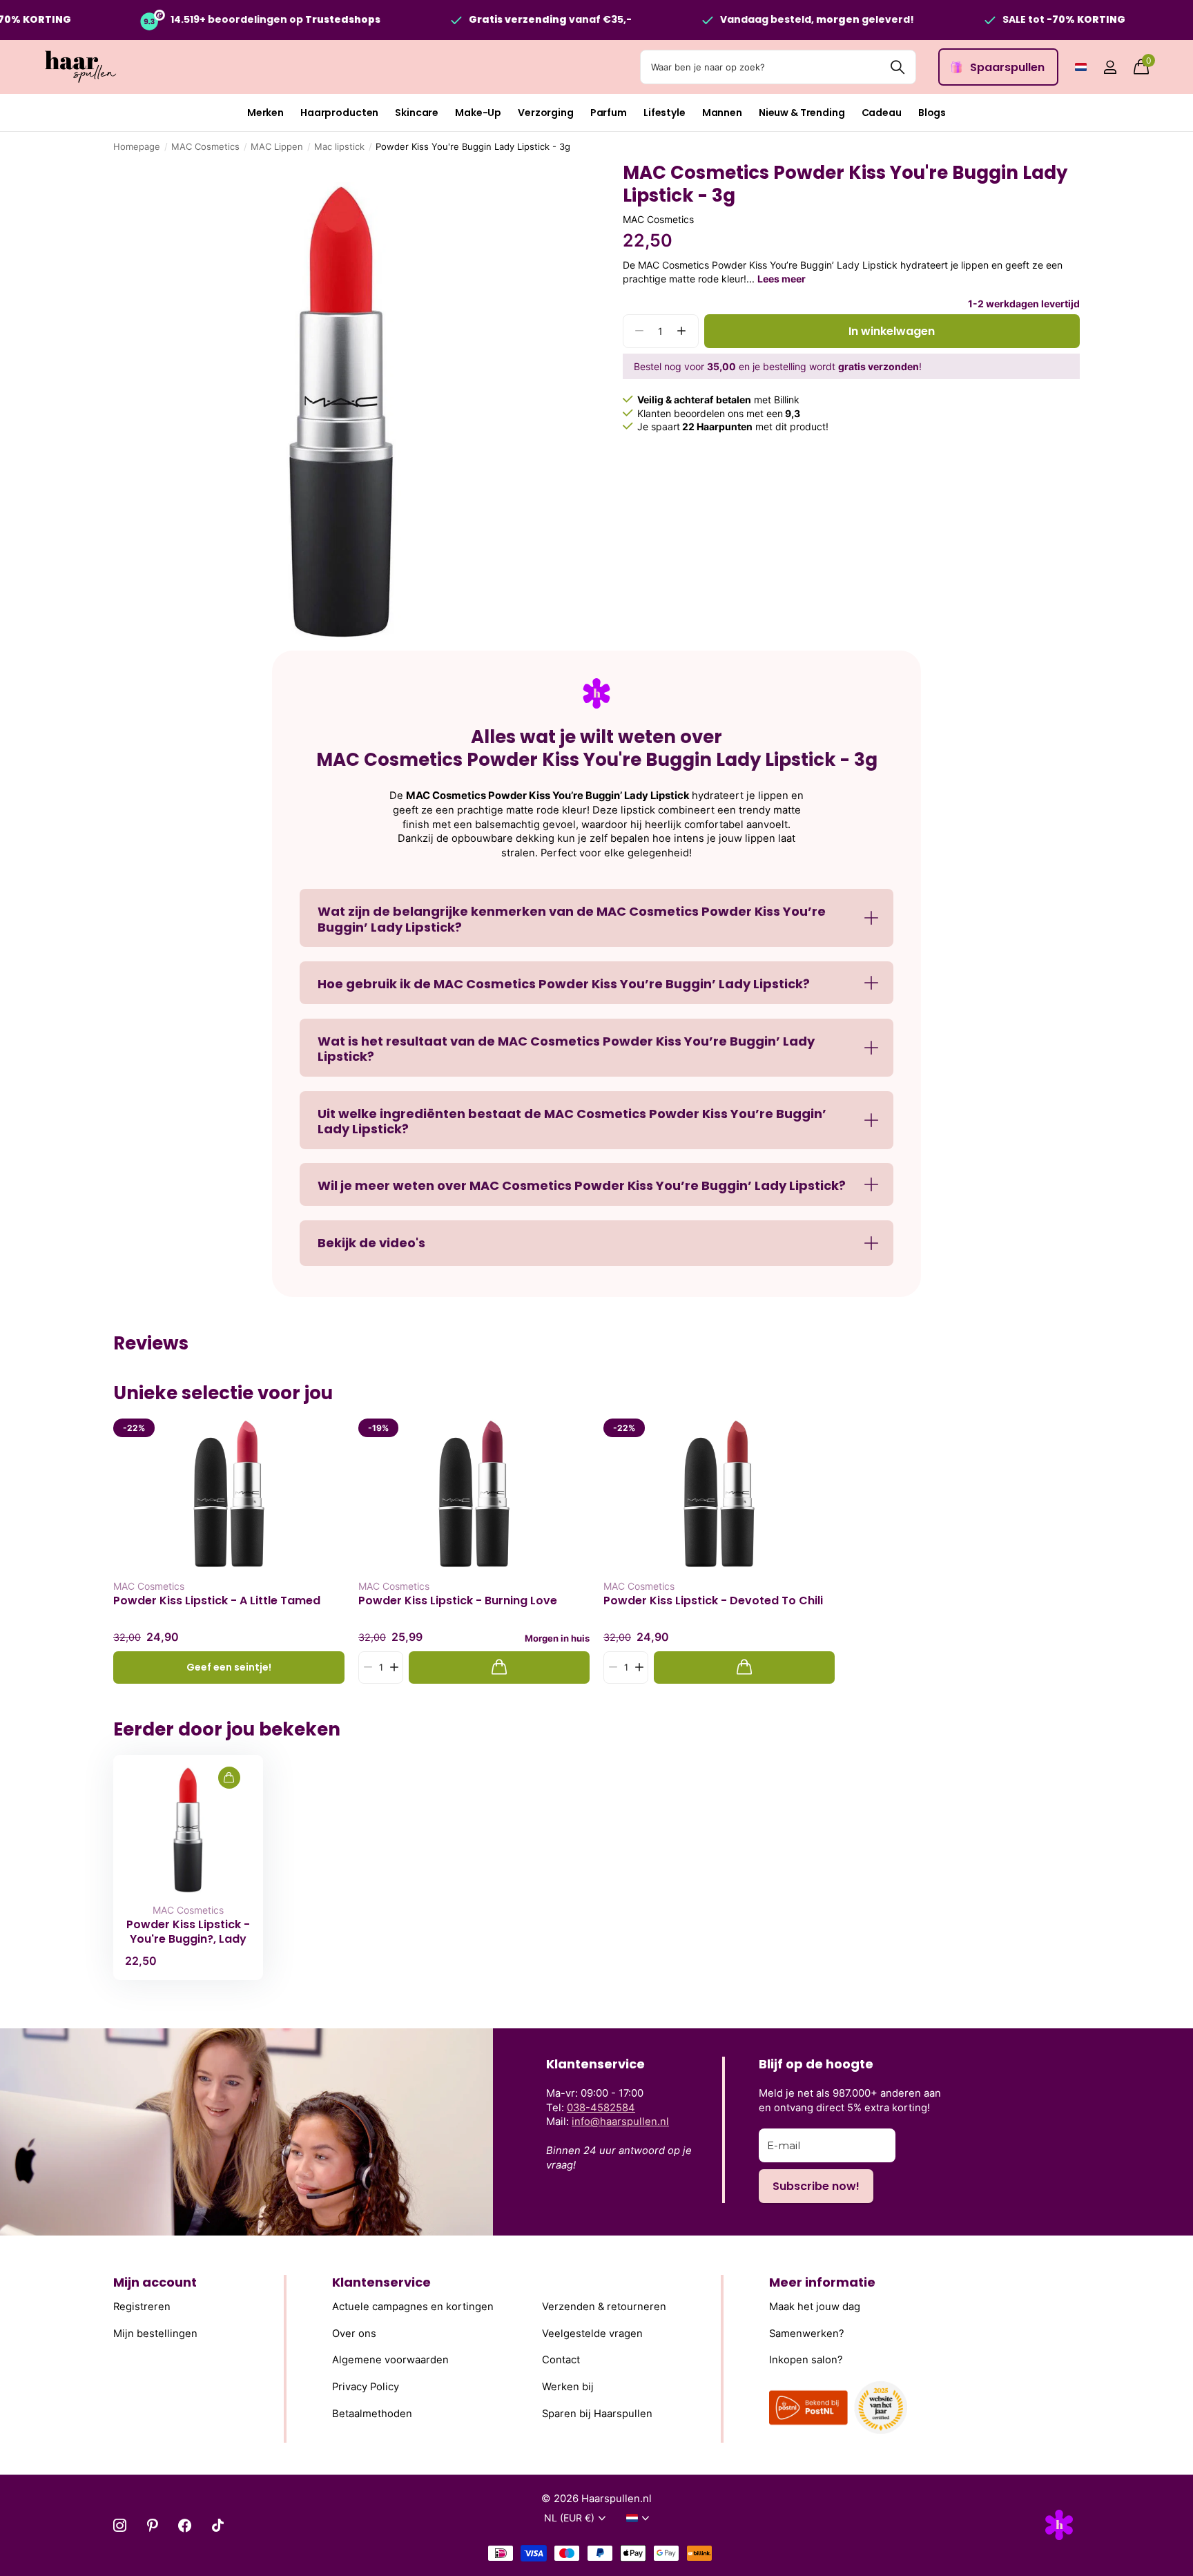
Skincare (417, 113)
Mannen (722, 113)
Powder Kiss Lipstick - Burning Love (458, 1601)
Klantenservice (381, 2282)
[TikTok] (218, 2525)
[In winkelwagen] (499, 1667)
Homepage (137, 146)
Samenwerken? (807, 2334)
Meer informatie (822, 2282)
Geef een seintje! (229, 1667)
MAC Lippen (277, 146)
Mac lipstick (339, 146)
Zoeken (897, 67)
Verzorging (546, 113)
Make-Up (478, 113)
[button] (682, 331)
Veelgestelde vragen (592, 2334)
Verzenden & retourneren (604, 2307)
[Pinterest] (152, 2525)
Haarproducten (339, 113)
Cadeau (882, 113)
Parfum (609, 113)
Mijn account (155, 2282)
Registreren (142, 2307)
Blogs (932, 113)
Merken (265, 113)
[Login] (1110, 67)
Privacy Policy (366, 2387)
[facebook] (185, 2525)
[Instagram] (120, 2525)
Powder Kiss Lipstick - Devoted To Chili (713, 1601)
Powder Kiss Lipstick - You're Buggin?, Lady (188, 1932)
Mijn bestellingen (155, 2334)
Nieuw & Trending (802, 113)
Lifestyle (665, 113)
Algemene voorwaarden (390, 2360)
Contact (561, 2360)
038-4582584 (601, 2108)
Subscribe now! (816, 2186)
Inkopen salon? (806, 2360)
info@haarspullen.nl (620, 2122)
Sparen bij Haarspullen (597, 2414)
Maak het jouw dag (815, 2307)
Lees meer (782, 279)
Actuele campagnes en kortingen (413, 2307)
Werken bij (568, 2387)
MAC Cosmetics (205, 146)
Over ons (354, 2334)
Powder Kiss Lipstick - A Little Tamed (217, 1601)
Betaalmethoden (372, 2414)
